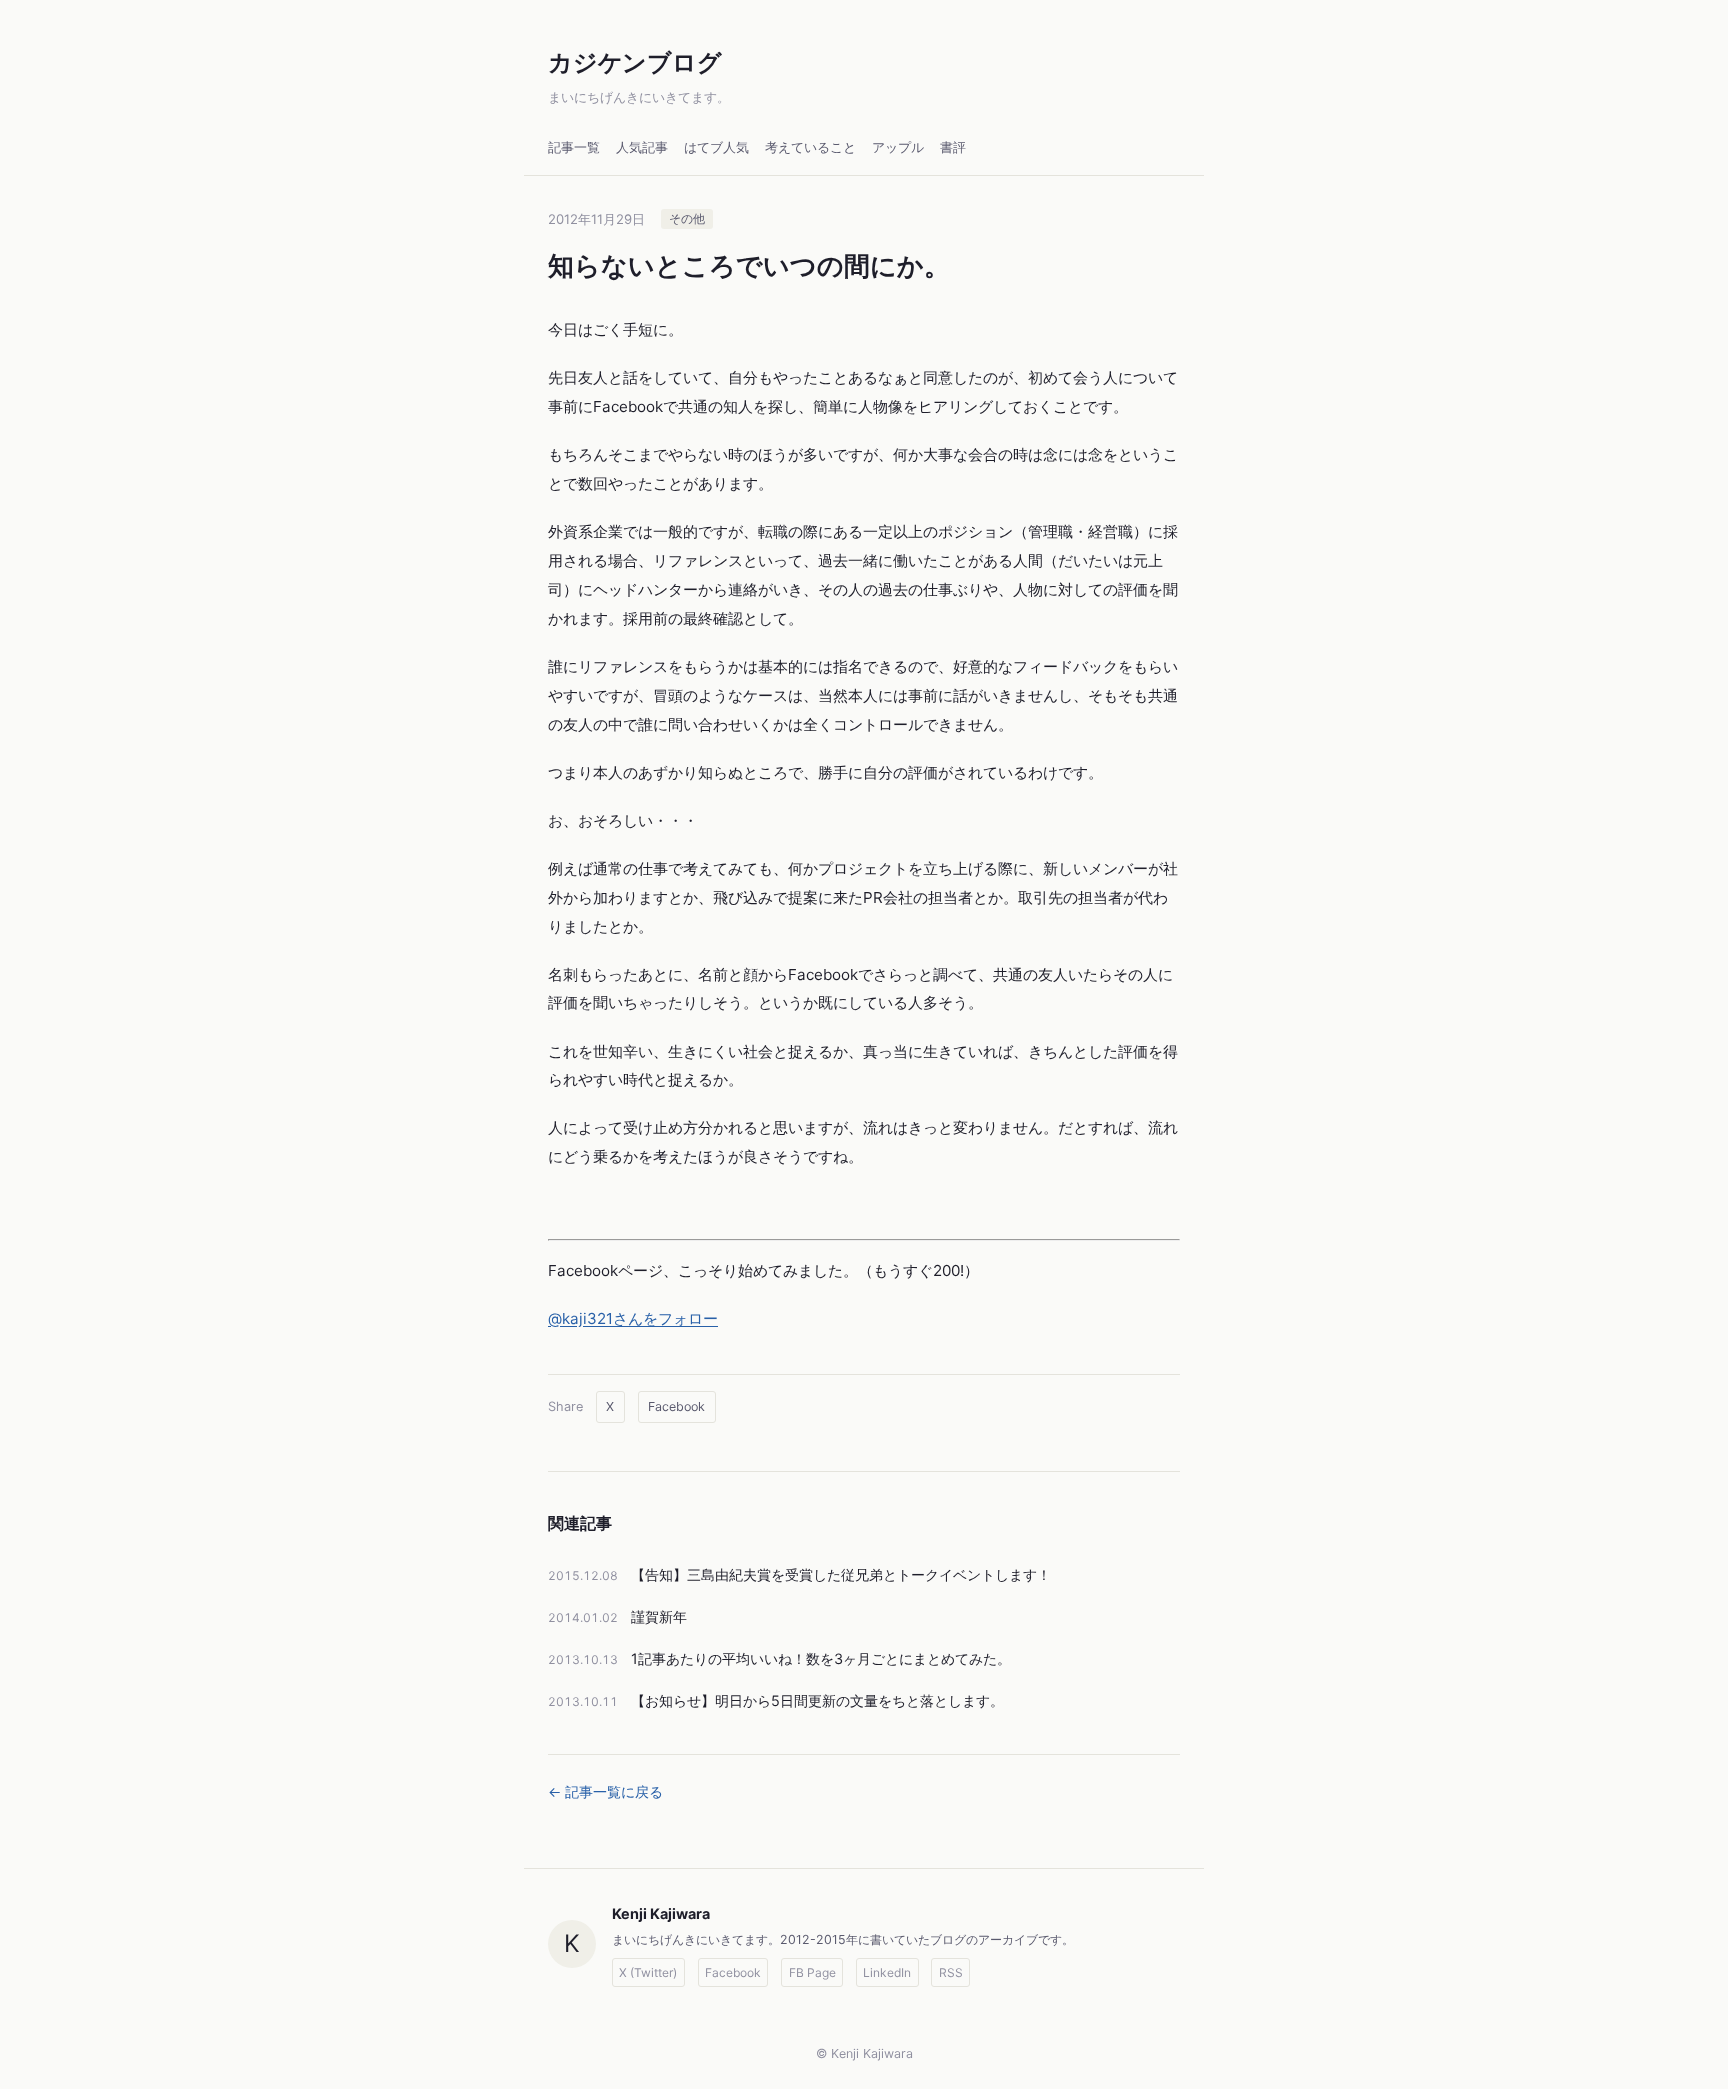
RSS (951, 1972)
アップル (898, 147)
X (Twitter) (648, 1972)
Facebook (676, 1406)
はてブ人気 (716, 147)
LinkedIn (887, 1972)
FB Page (812, 1972)
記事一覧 (574, 147)
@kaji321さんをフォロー (633, 1318)
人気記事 (642, 147)
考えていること (810, 147)
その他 (687, 219)
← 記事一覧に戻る (605, 1791)
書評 (953, 147)
